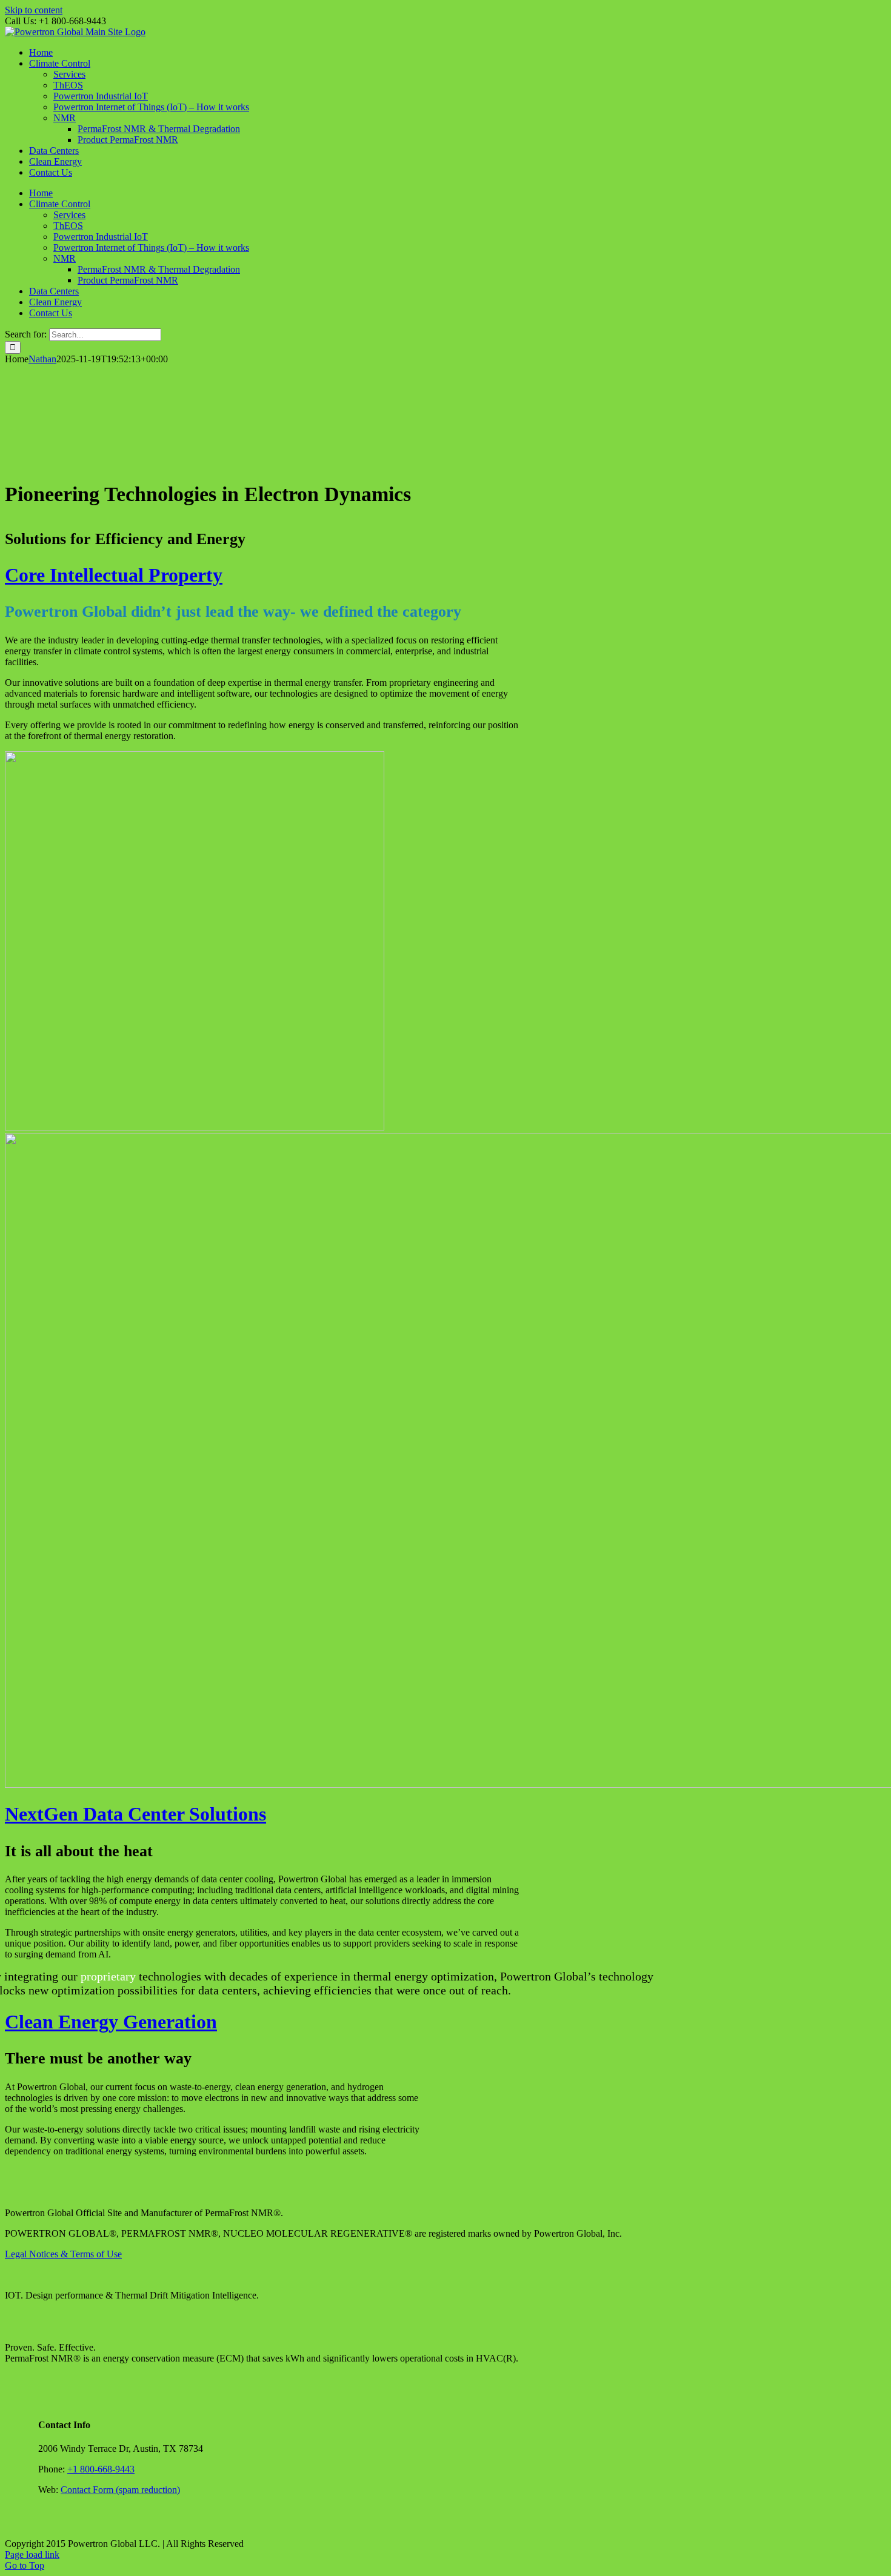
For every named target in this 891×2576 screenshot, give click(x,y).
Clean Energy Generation (111, 2022)
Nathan (42, 359)
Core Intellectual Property (114, 575)
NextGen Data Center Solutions (135, 1814)
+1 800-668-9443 (101, 2469)
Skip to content (34, 10)
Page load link (32, 2554)
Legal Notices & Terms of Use (63, 2254)
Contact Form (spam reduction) (120, 2490)
